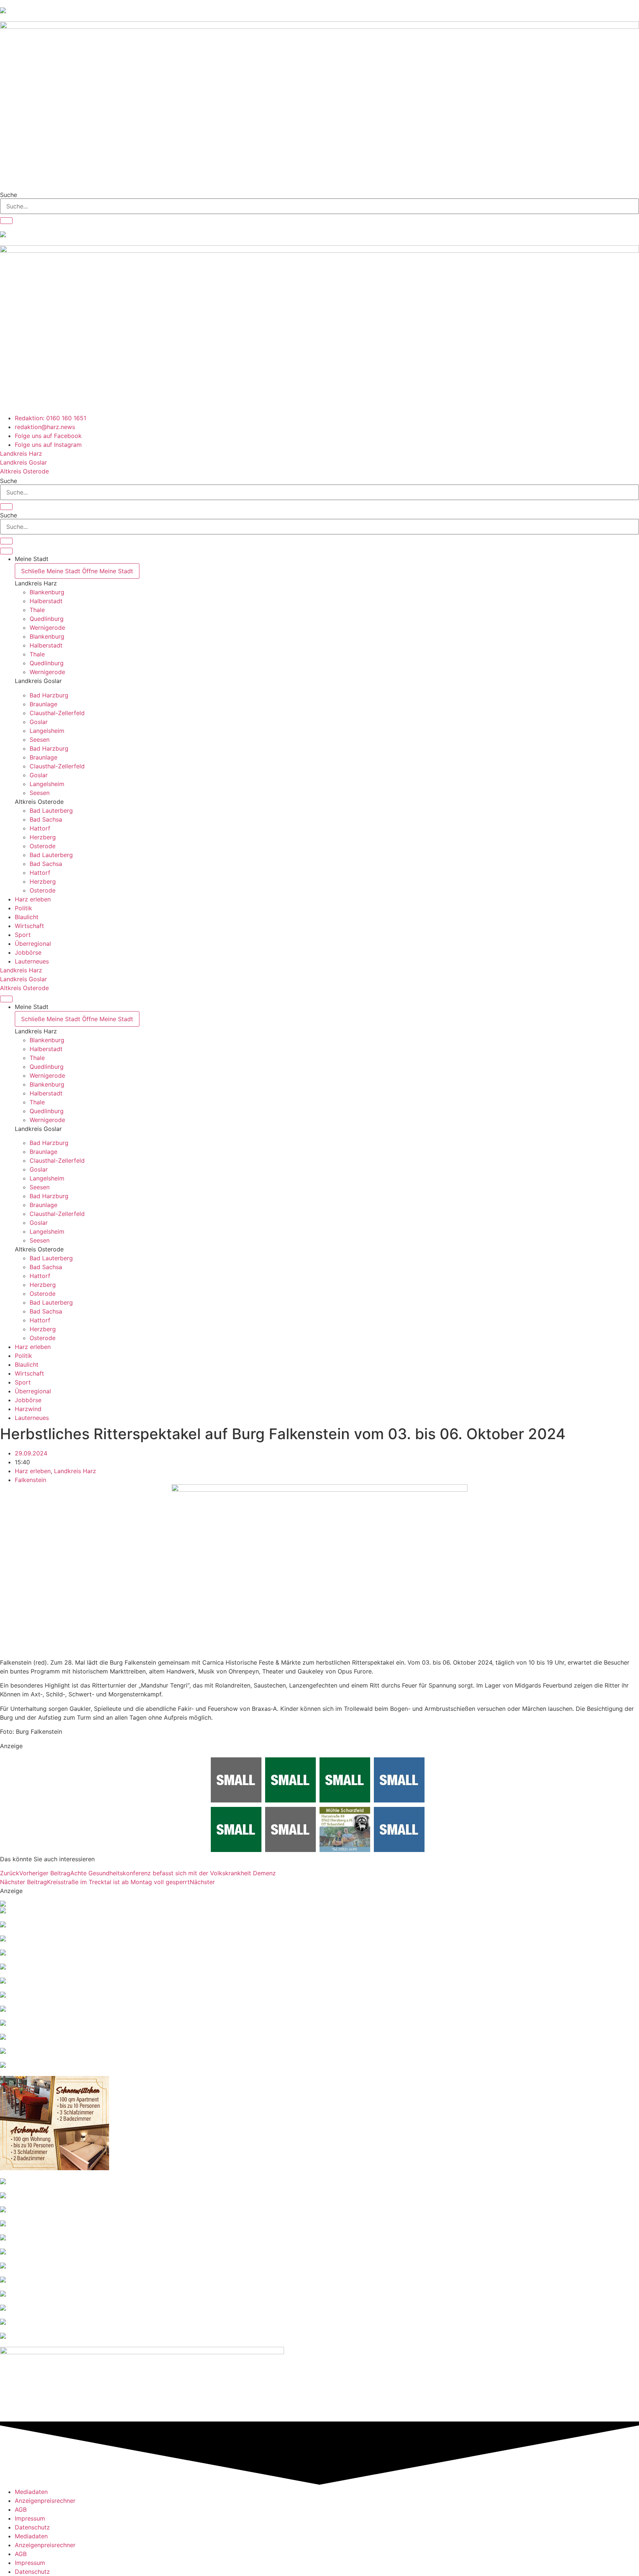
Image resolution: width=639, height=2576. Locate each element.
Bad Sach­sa (46, 819)
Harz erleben (33, 1471)
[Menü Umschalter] (6, 551)
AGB (21, 2509)
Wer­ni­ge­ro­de (47, 628)
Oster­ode (43, 846)
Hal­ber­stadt (46, 601)
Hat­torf (40, 828)
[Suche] (6, 221)
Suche (9, 195)
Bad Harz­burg (49, 695)
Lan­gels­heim (47, 731)
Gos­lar (39, 722)
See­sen (40, 740)
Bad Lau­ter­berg (51, 810)
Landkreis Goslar (38, 681)
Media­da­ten (31, 2492)
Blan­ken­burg (47, 592)
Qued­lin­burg (47, 619)
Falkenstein (31, 1480)
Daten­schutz (32, 2527)
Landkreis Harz (36, 583)
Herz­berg (43, 837)
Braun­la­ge (43, 704)
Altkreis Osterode (39, 802)
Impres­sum (30, 2518)
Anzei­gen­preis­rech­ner (45, 2501)
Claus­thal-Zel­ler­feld (57, 713)
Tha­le (37, 610)
